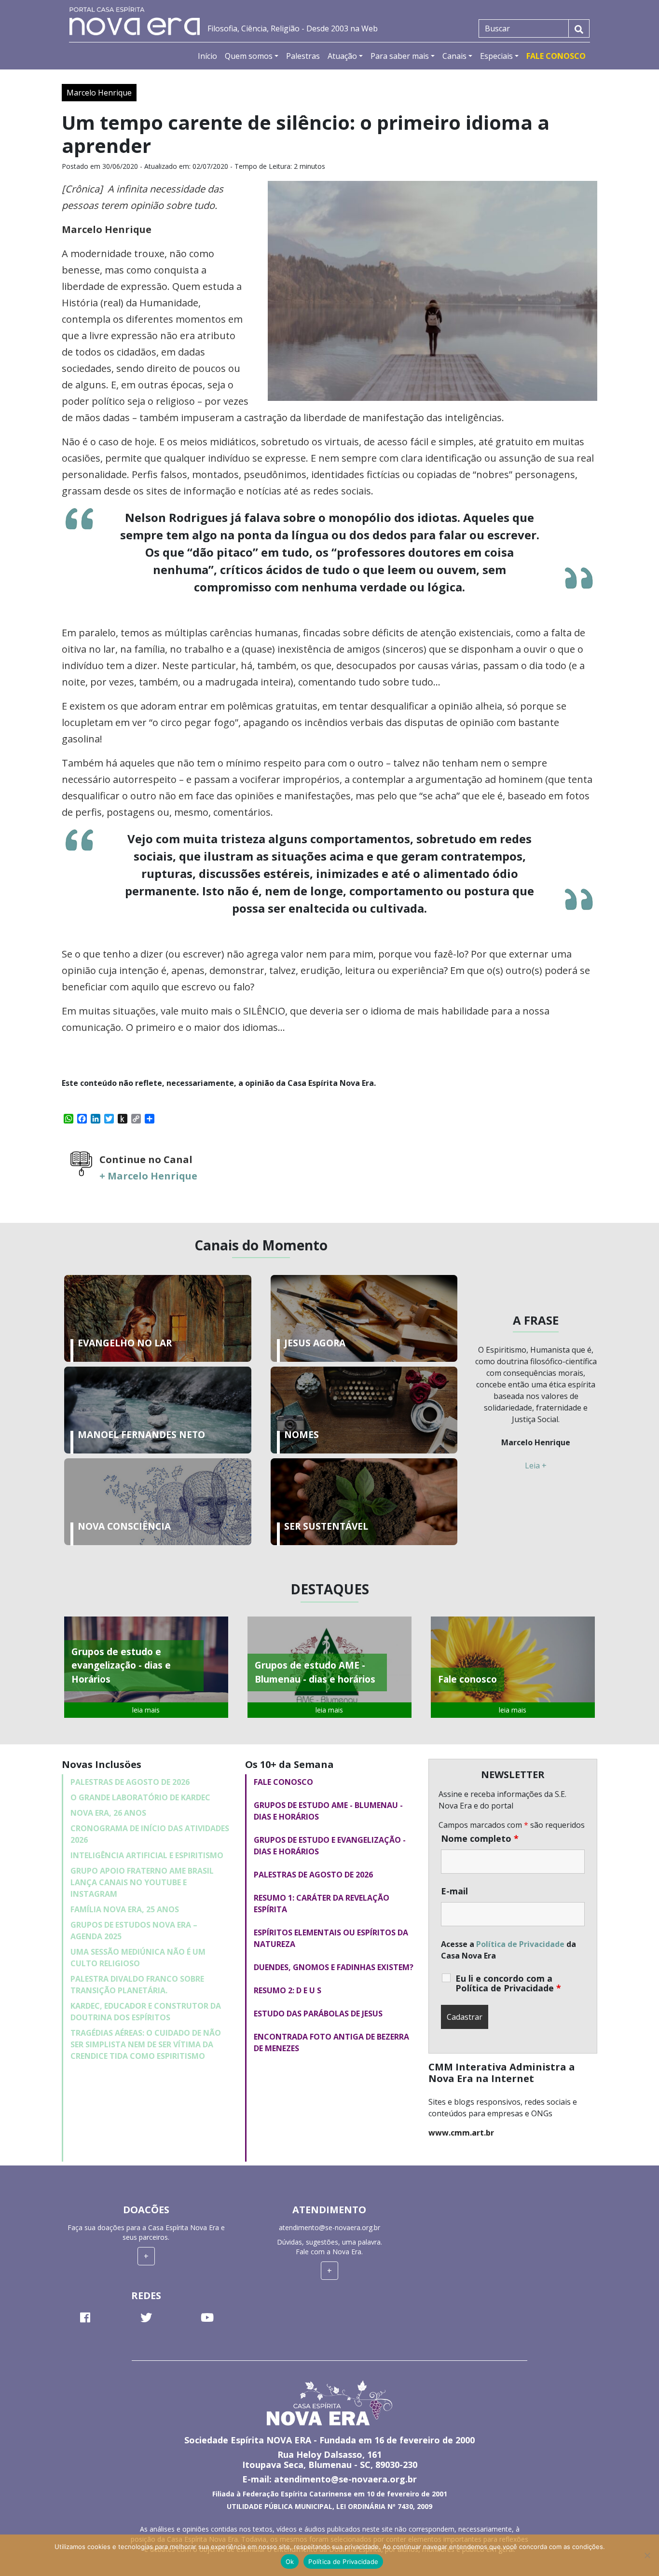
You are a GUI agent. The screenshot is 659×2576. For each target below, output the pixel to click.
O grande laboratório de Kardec (140, 1797)
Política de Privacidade (520, 1944)
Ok (290, 2562)
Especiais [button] (496, 56)
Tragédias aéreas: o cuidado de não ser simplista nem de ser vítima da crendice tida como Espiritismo (146, 2044)
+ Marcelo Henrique (148, 1176)
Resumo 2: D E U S (288, 1990)
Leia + (536, 1466)
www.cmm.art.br (461, 2133)
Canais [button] (454, 56)
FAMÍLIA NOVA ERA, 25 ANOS (125, 1909)
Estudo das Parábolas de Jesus (318, 2014)
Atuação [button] (342, 56)
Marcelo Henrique (99, 93)
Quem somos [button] (249, 56)
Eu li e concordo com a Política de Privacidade (508, 1983)
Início (207, 56)
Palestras (303, 56)
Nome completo (480, 1838)
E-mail (454, 1891)
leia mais (146, 1710)
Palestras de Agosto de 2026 (130, 1782)
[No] (647, 2555)
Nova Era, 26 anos (108, 1813)
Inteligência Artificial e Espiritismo (147, 1855)
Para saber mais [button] (400, 56)
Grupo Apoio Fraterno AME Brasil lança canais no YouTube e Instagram (142, 1882)
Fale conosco (283, 1782)
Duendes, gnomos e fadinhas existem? (334, 1967)
